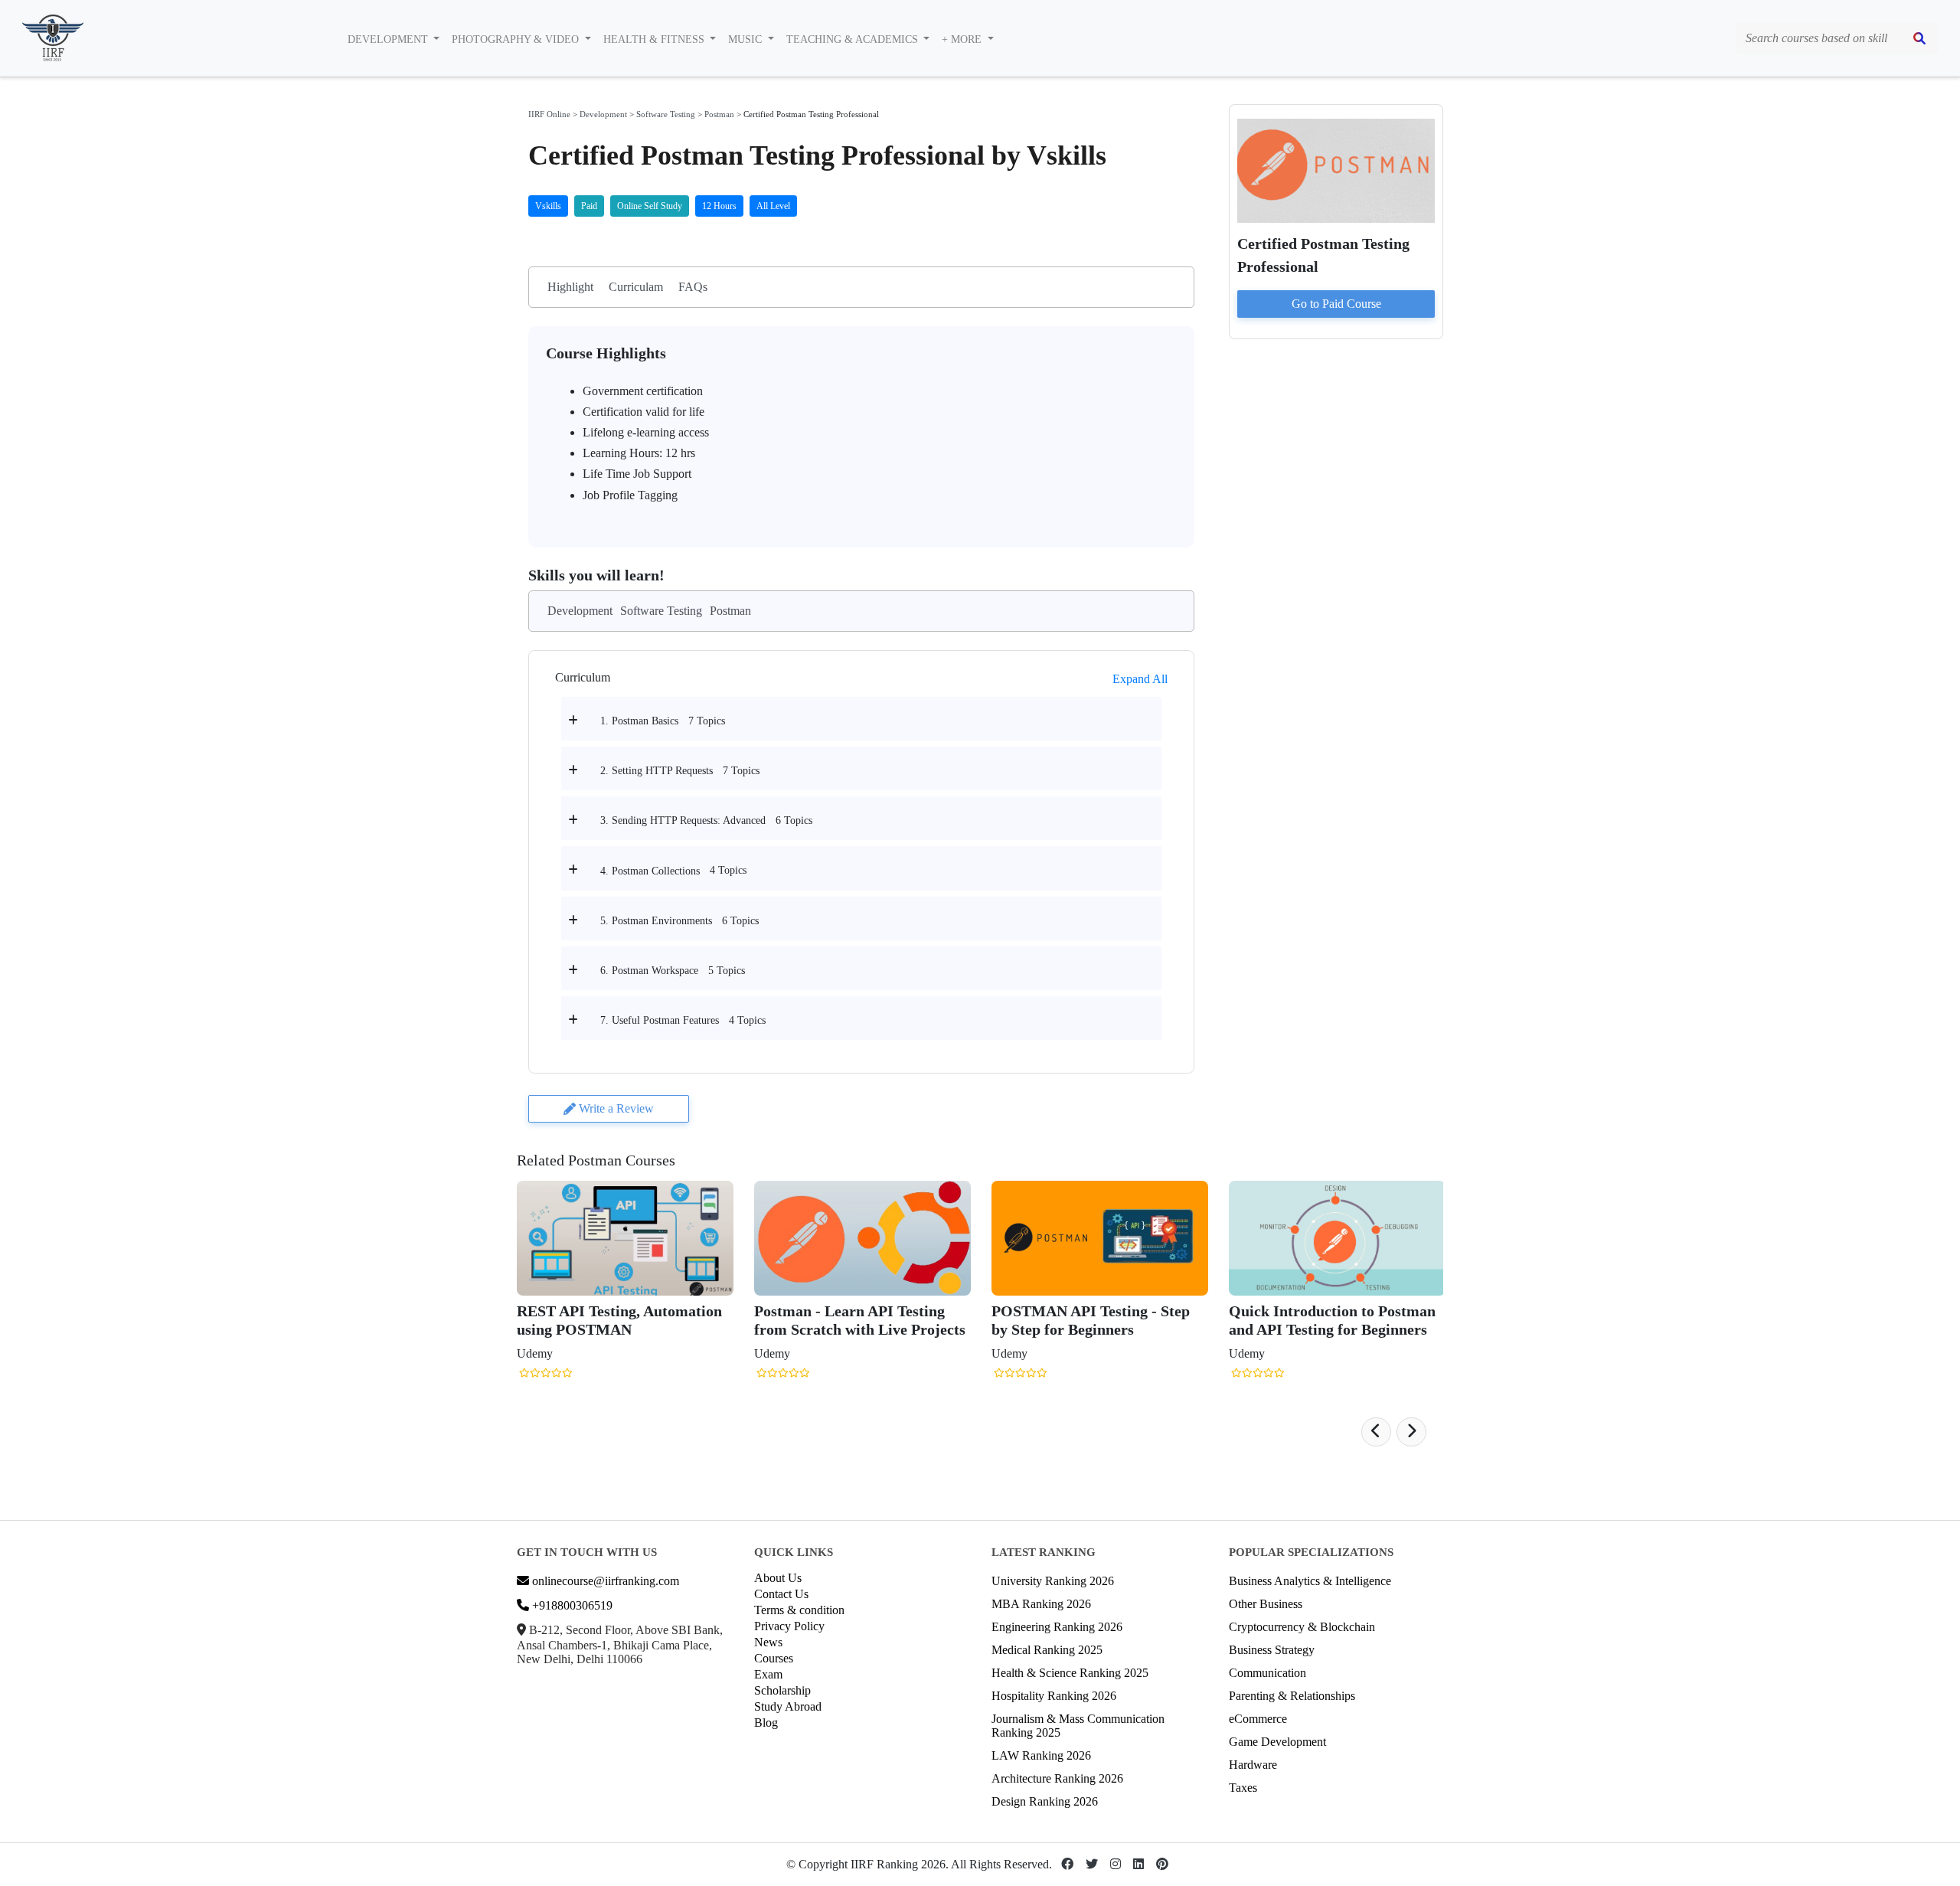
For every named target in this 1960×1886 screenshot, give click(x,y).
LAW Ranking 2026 (1041, 1755)
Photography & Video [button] (517, 39)
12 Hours (719, 206)
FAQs (693, 287)
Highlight (570, 287)
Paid (589, 206)
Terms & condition (799, 1610)
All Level (773, 206)
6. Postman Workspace (649, 971)
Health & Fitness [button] (655, 39)
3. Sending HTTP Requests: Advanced (683, 820)
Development (603, 114)
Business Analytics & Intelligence (1310, 1581)
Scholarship (782, 1690)
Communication (1267, 1673)
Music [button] (746, 39)
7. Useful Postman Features (660, 1020)
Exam (768, 1674)
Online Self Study (650, 206)
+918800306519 (571, 1605)
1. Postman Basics (639, 721)
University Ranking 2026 (1053, 1581)
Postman (719, 114)
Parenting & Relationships (1292, 1696)
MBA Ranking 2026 (1041, 1604)
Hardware (1253, 1765)
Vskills (548, 206)
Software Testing (666, 114)
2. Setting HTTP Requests (657, 771)
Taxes (1243, 1788)
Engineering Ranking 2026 (1057, 1627)
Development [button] (389, 39)
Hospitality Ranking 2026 (1054, 1696)
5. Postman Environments (656, 921)
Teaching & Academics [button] (854, 39)
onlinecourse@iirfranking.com (604, 1581)
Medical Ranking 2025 (1047, 1650)
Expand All (1140, 679)
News (768, 1642)
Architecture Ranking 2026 (1057, 1778)
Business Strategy (1272, 1650)
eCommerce (1258, 1719)
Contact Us (781, 1594)
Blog (766, 1723)
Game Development (1277, 1742)
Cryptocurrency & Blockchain (1302, 1627)
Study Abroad (788, 1706)
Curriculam (636, 287)
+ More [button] (963, 39)
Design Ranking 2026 (1045, 1801)
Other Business (1266, 1604)
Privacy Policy (789, 1626)
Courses (774, 1658)
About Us (778, 1578)
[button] (1376, 1432)
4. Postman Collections (650, 871)
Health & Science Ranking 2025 (1070, 1673)
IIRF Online (549, 114)
